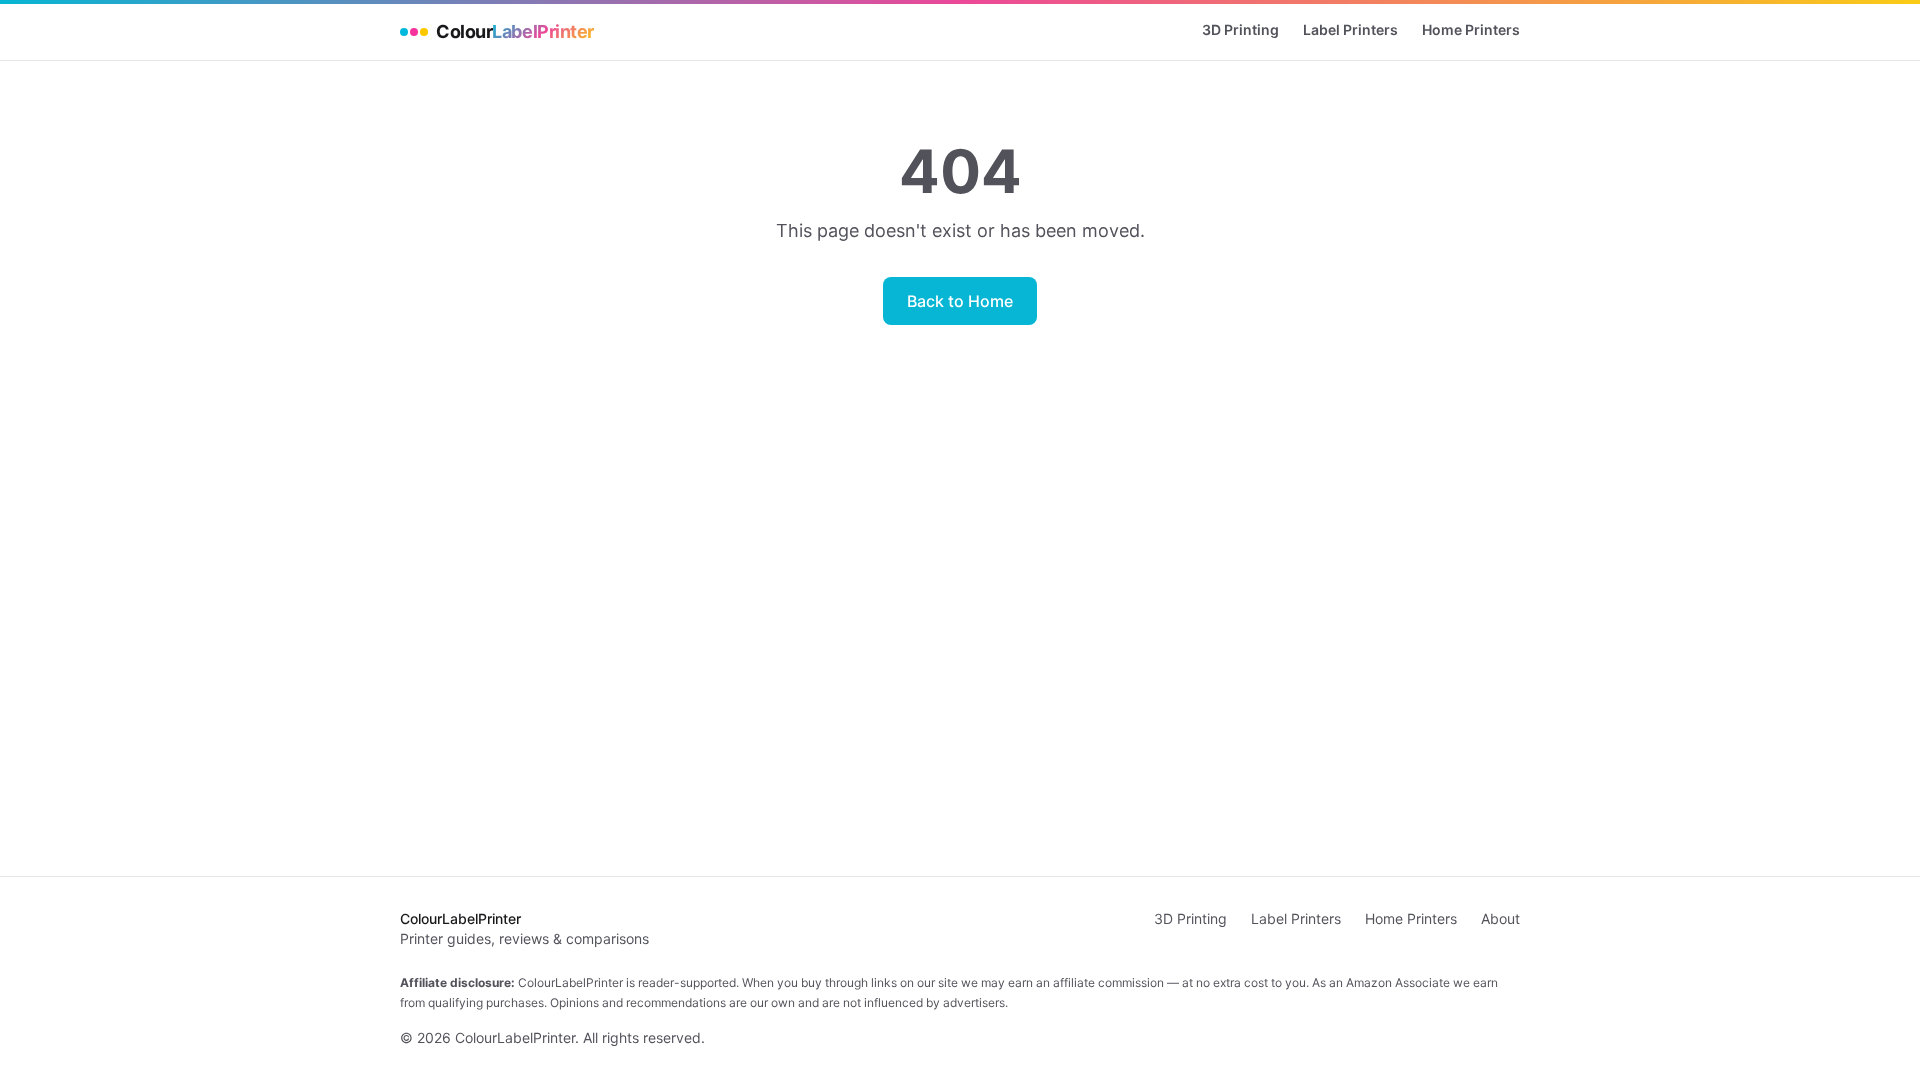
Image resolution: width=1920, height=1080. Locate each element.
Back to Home (960, 301)
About (1500, 918)
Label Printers (1350, 29)
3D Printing (1240, 29)
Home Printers (1471, 29)
